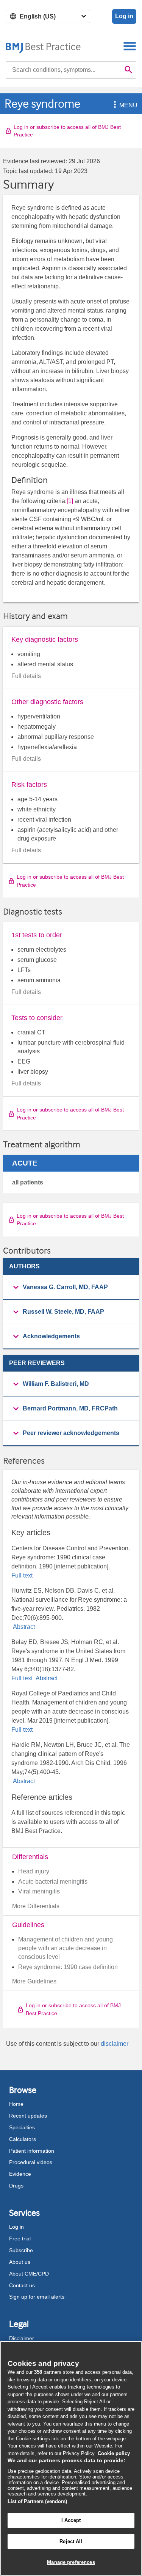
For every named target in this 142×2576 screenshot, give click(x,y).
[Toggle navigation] (130, 46)
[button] (114, 105)
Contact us (22, 2285)
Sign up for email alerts (37, 2297)
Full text (22, 1575)
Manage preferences (71, 2562)
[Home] (43, 46)
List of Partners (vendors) (37, 2501)
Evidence (20, 2174)
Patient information (32, 2151)
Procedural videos (31, 2162)
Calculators (23, 2139)
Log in (124, 16)
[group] (71, 1287)
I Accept (71, 2520)
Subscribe (21, 2250)
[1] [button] (70, 501)
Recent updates (28, 2116)
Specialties (22, 2127)
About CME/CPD (29, 2274)
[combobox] (63, 70)
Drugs (16, 2186)
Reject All (71, 2541)
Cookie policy (114, 2453)
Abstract (23, 1627)
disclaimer (115, 2044)
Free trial (20, 2239)
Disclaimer (22, 2338)
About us (20, 2262)
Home (16, 2104)
